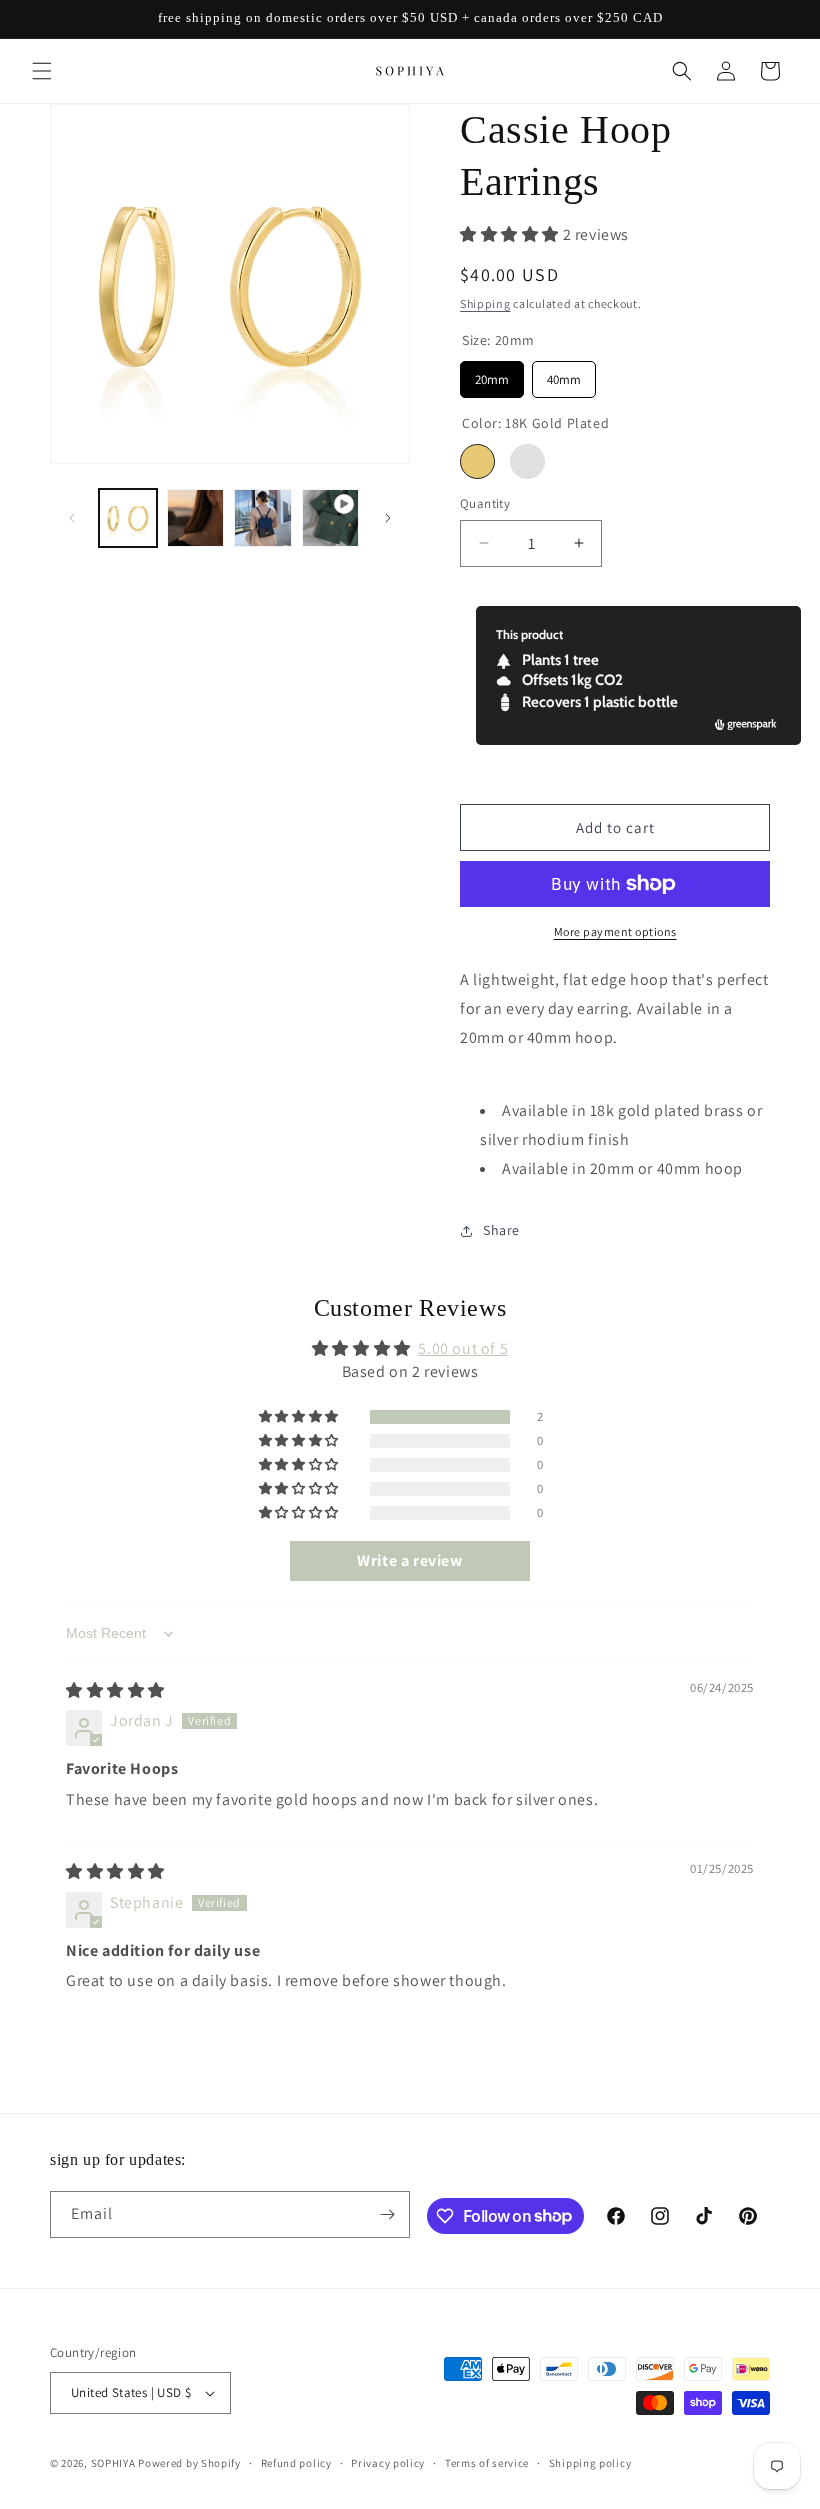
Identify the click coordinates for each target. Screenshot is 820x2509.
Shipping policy (590, 2463)
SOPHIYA (113, 2463)
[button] (42, 71)
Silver (527, 461)
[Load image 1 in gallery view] (128, 518)
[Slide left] (72, 518)
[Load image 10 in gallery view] (263, 518)
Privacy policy (388, 2463)
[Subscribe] (387, 2214)
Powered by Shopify (189, 2463)
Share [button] (501, 1230)
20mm (492, 374)
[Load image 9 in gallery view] (196, 518)
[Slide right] (388, 518)
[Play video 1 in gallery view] (331, 518)
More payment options (615, 931)
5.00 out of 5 (463, 1348)
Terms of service (487, 2463)
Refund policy (296, 2463)
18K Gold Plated (477, 461)
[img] (115, 1690)
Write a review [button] (409, 1560)
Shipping (485, 303)
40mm (564, 374)
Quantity (485, 503)
